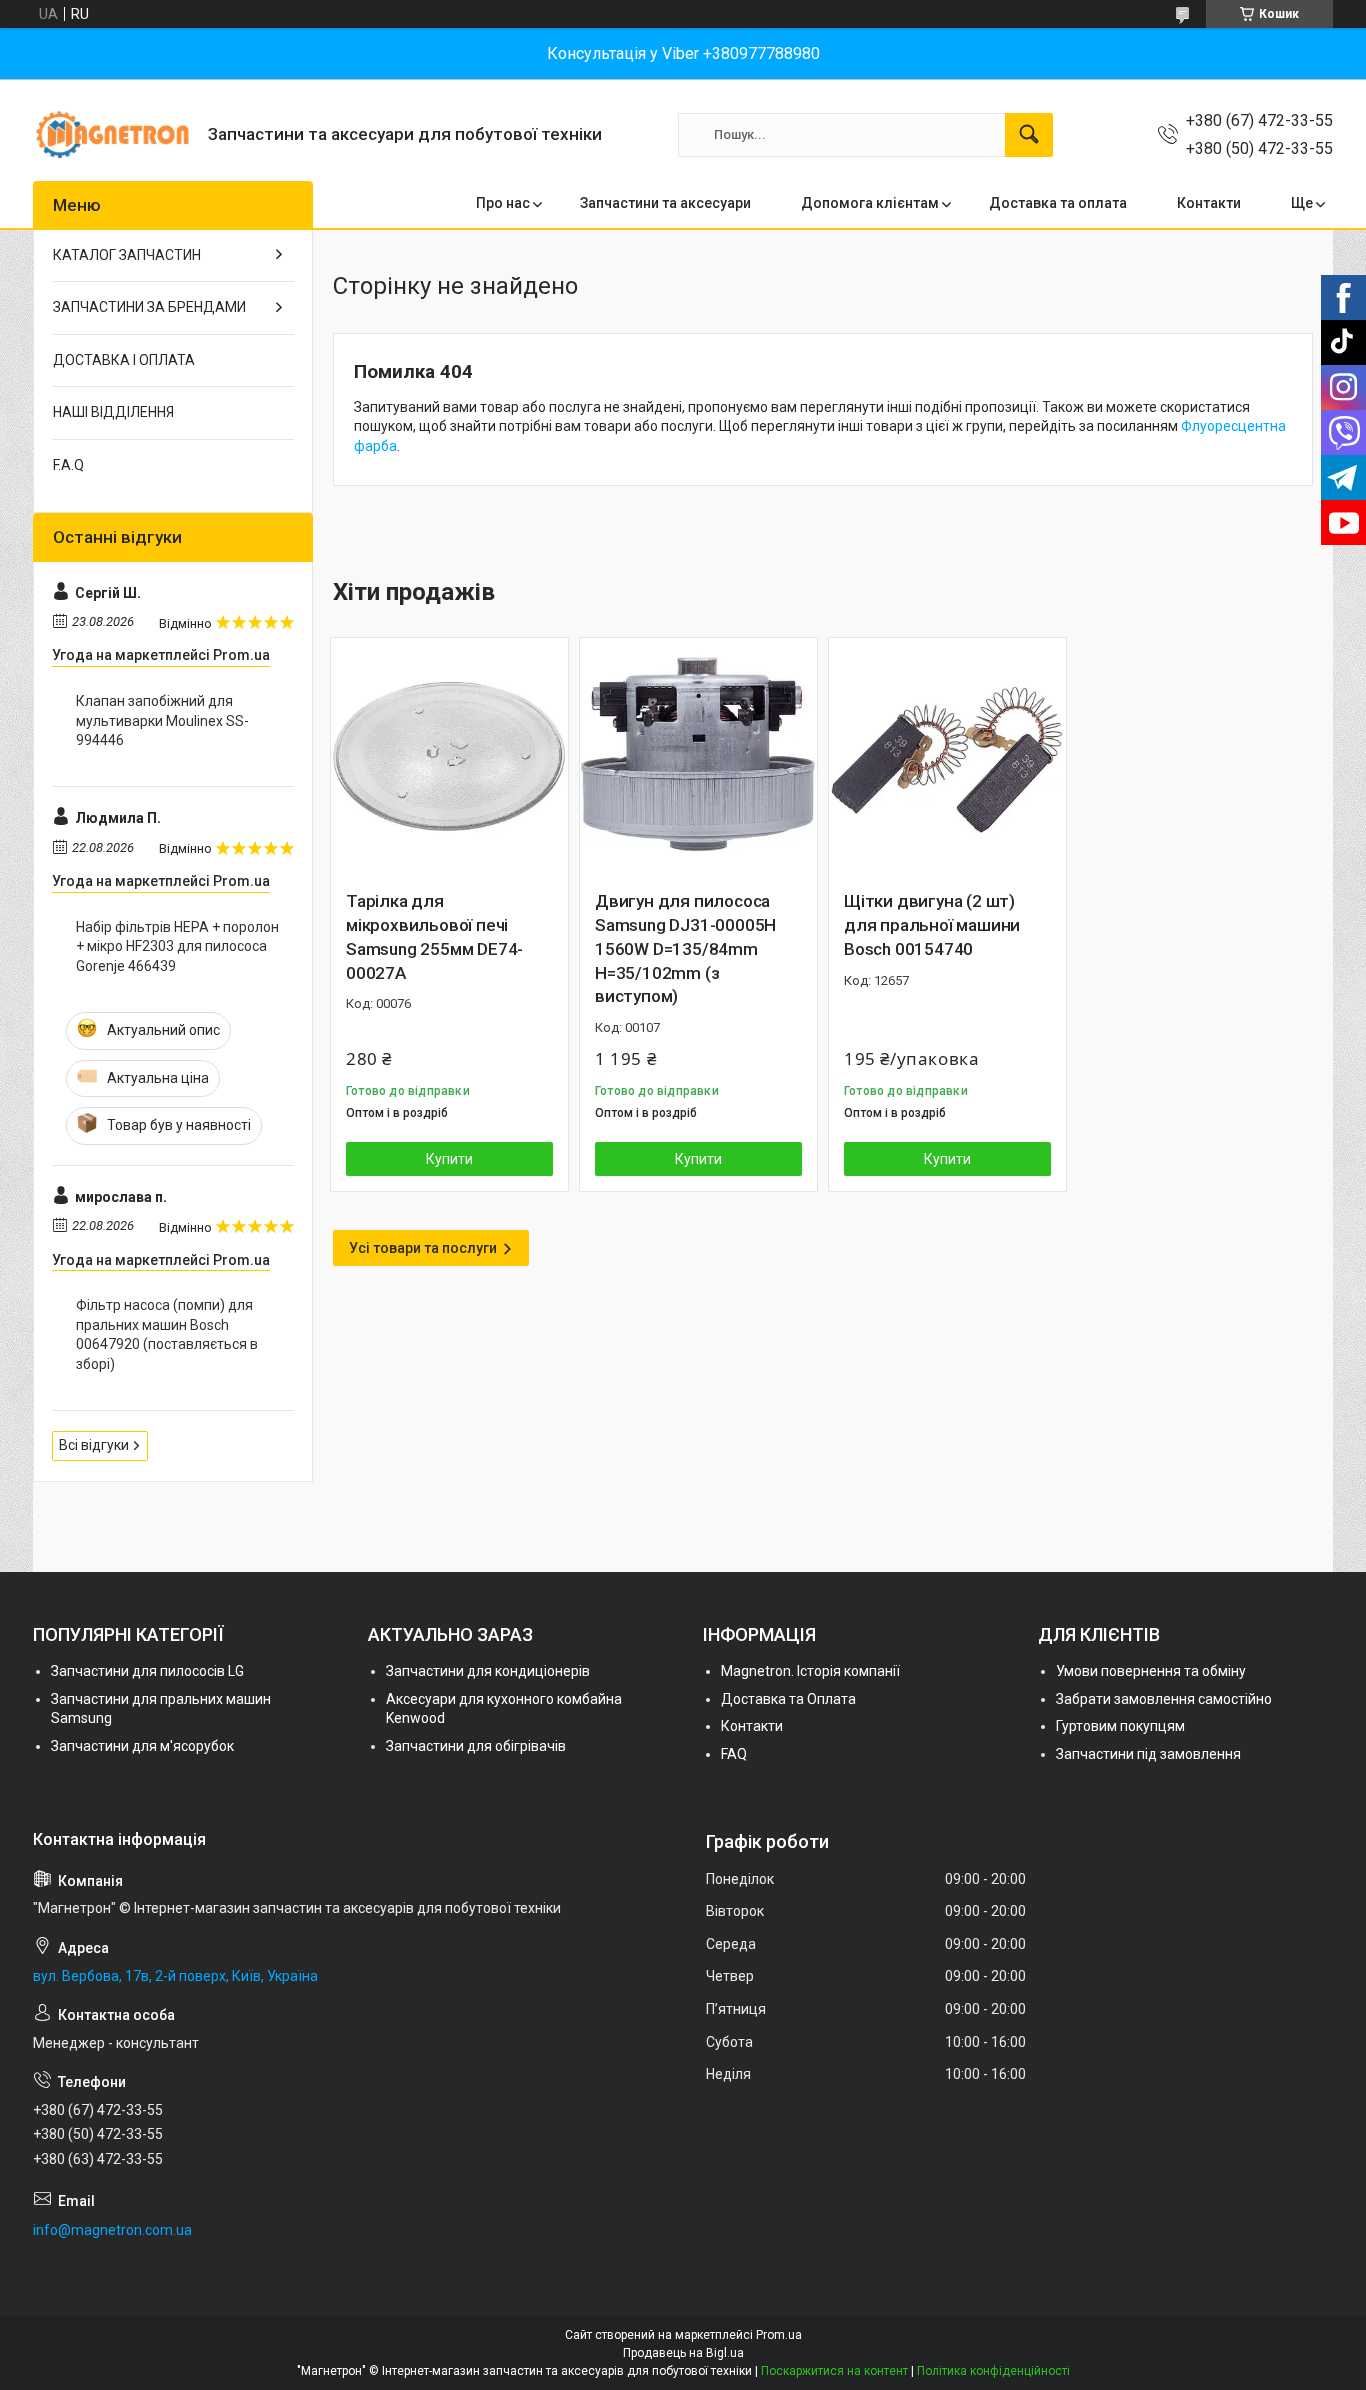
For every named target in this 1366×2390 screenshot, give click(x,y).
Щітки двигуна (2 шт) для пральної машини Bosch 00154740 (932, 925)
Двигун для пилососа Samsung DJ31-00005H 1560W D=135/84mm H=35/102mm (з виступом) (685, 948)
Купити (449, 1159)
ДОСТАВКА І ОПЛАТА (124, 360)
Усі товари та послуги (423, 1248)
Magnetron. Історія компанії (810, 1671)
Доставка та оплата (1058, 203)
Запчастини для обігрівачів (476, 1746)
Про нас (503, 203)
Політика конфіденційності (993, 2371)
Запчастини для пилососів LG (147, 1671)
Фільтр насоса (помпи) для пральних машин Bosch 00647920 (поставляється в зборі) (167, 1334)
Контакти (1209, 203)
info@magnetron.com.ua (112, 2230)
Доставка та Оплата (788, 1699)
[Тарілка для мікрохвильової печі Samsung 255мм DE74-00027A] (449, 756)
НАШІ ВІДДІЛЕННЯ (113, 412)
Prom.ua (779, 2335)
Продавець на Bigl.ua (683, 2353)
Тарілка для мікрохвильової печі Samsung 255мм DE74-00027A (434, 936)
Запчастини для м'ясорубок (142, 1746)
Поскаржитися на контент (834, 2371)
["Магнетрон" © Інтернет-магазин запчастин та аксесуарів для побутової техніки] (113, 134)
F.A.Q (68, 465)
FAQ (734, 1754)
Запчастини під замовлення (1148, 1754)
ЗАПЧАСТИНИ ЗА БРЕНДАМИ (149, 307)
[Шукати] (1029, 135)
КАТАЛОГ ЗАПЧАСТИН (127, 255)
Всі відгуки (94, 1445)
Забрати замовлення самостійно (1164, 1699)
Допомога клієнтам (870, 203)
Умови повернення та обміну (1151, 1671)
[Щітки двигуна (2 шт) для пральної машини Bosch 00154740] (947, 756)
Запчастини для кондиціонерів (488, 1671)
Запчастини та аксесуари (665, 203)
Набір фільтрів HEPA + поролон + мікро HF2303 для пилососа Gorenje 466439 (177, 946)
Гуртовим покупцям (1120, 1726)
